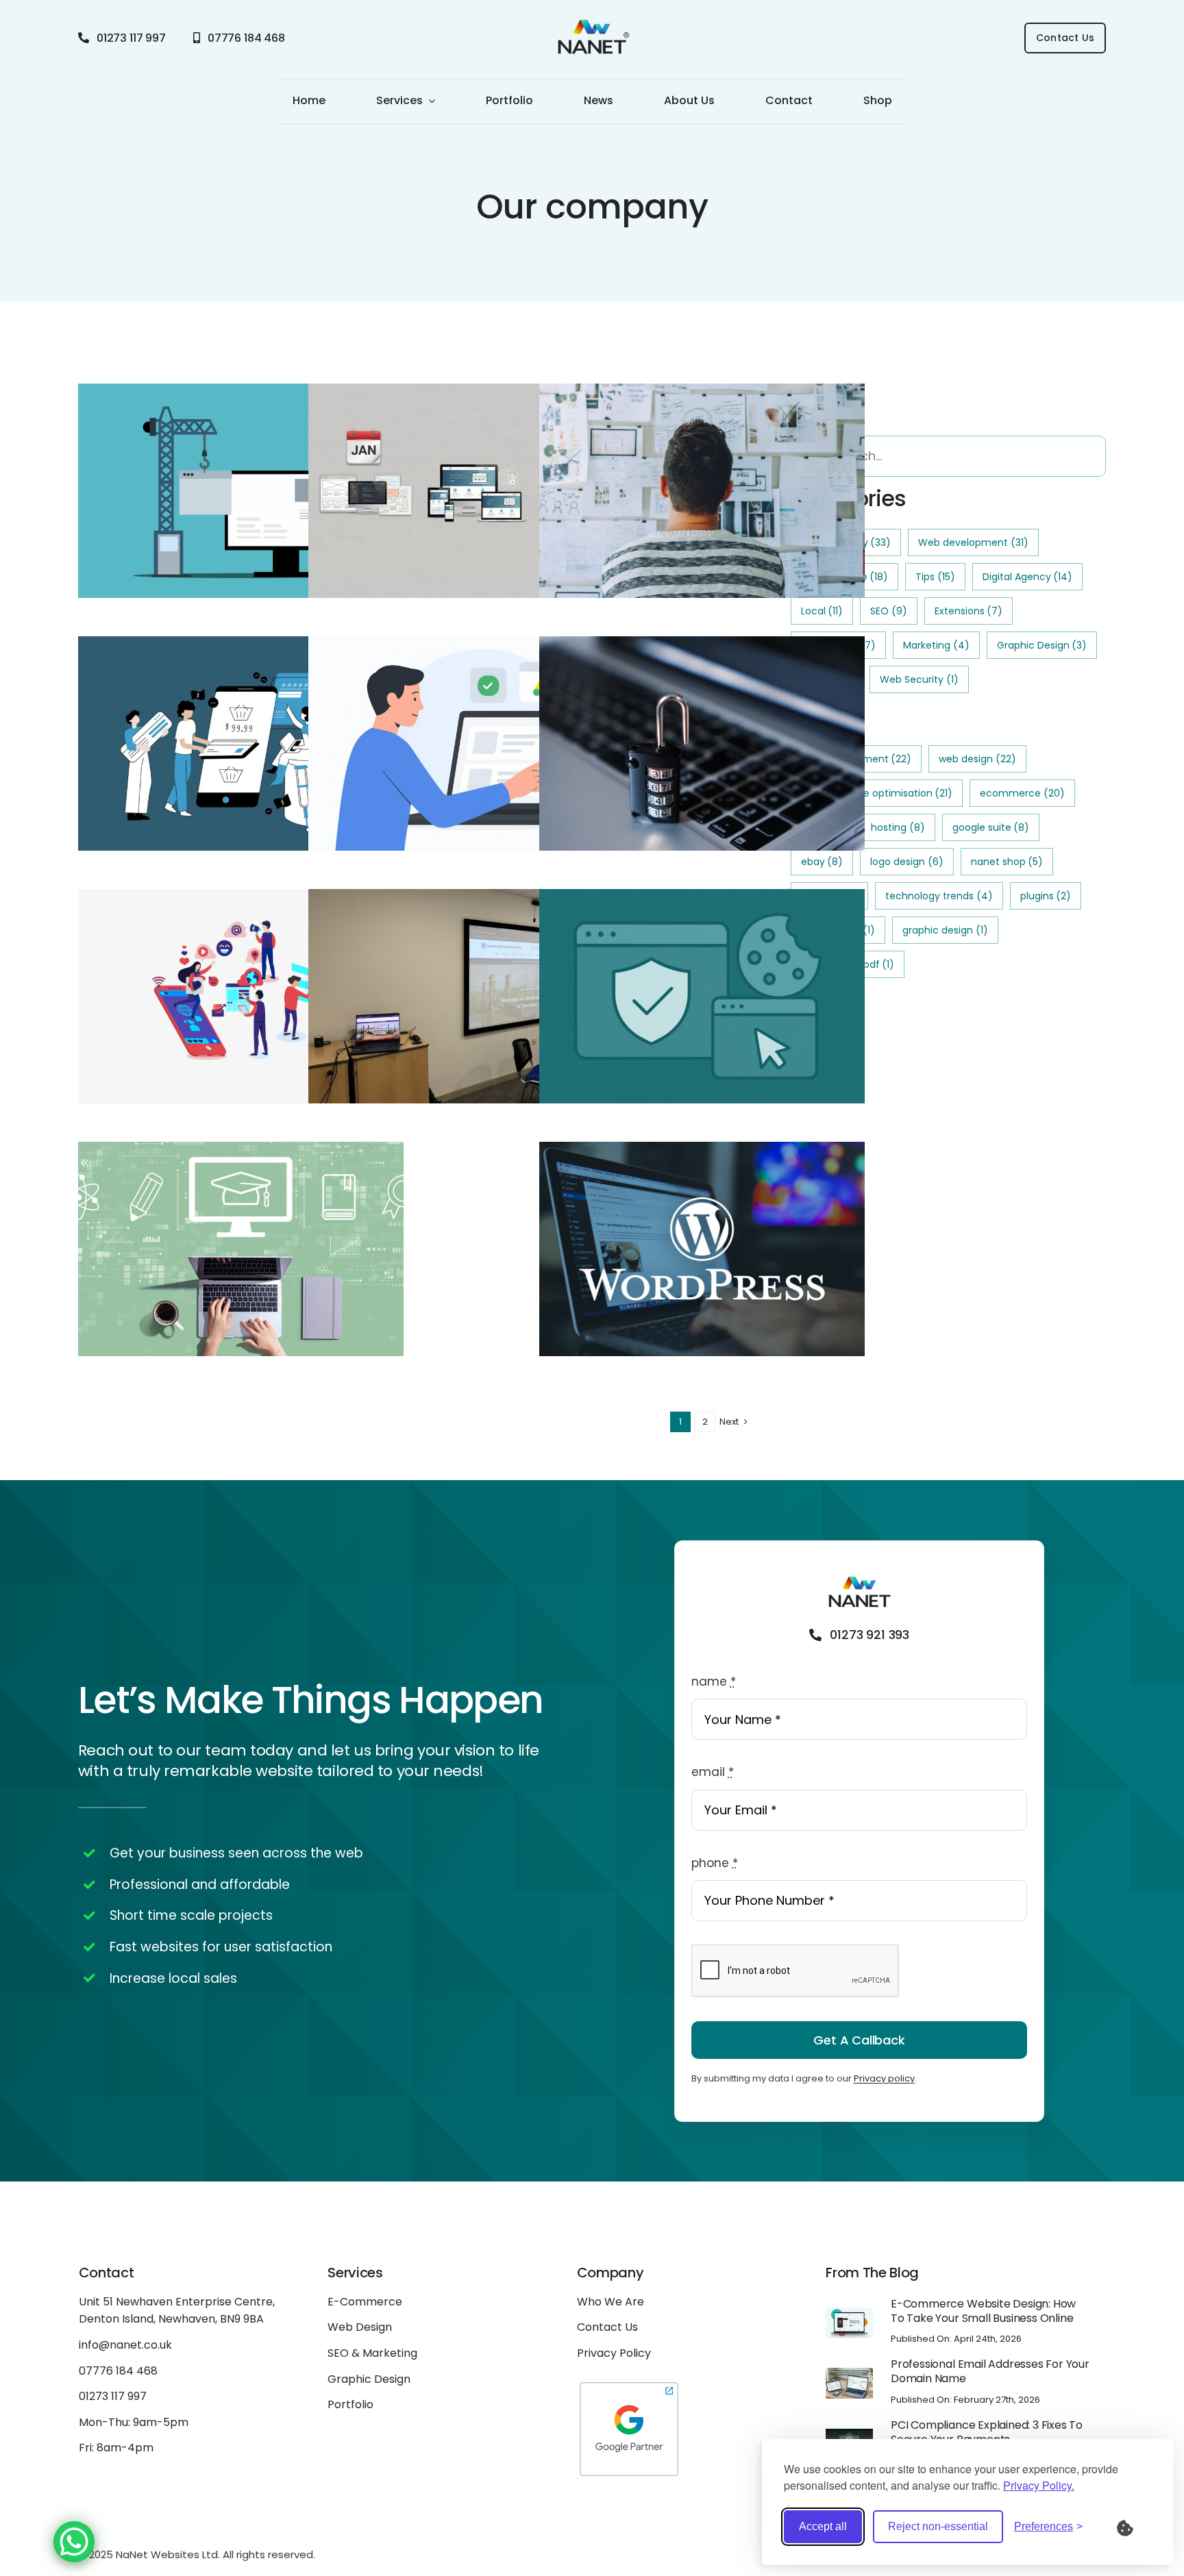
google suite (991, 827)
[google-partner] (629, 2385)
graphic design (945, 930)
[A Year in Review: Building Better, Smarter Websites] (471, 491)
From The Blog (872, 2273)
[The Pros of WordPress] (702, 1249)
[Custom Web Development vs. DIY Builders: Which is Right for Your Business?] (241, 491)
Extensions (969, 611)
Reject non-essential (938, 2526)
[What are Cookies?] (1134, 2527)
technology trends (939, 896)
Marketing (936, 645)
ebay (822, 862)
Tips (935, 577)
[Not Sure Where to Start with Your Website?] (702, 491)
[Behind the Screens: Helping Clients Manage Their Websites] (471, 997)
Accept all (823, 2526)
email (713, 1772)
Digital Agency (1028, 577)
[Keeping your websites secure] (702, 744)
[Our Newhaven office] (471, 1264)
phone (715, 1863)
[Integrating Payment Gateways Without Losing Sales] (241, 744)
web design (977, 759)
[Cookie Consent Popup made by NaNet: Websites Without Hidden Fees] (702, 997)
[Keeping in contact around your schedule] (241, 997)
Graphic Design (1042, 645)
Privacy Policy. (1039, 2485)
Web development (973, 542)
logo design (907, 862)
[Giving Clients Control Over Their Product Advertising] (471, 744)
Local (822, 611)
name (714, 1681)
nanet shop (1007, 862)
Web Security (919, 679)
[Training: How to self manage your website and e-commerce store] (241, 1249)
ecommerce (1022, 793)
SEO (889, 611)
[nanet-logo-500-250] (592, 23)
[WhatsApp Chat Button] (74, 2542)
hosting (898, 827)
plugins (1046, 896)
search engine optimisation (877, 793)
